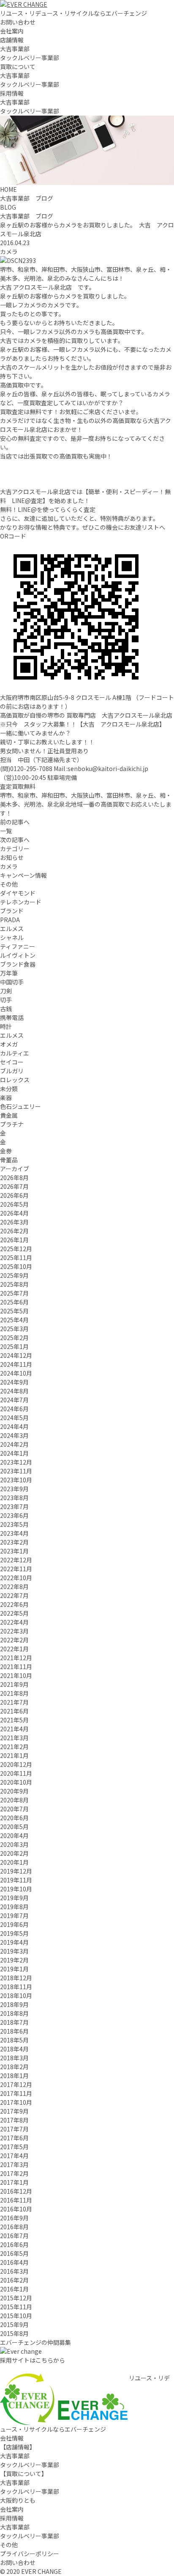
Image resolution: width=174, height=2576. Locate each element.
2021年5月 (14, 1720)
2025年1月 (14, 1346)
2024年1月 (14, 1453)
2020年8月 (14, 1800)
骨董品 (9, 1160)
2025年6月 (14, 1302)
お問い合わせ (18, 22)
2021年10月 (16, 1675)
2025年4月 (14, 1320)
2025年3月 (14, 1329)
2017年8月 (14, 2120)
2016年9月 (14, 2218)
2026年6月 (14, 1195)
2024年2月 (14, 1444)
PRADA (10, 920)
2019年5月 (14, 1933)
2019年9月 (14, 1898)
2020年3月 (14, 1844)
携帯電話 (12, 1017)
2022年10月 (16, 1578)
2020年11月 (16, 1773)
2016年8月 (14, 2227)
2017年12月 (16, 2084)
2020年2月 (14, 1853)
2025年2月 (14, 1338)
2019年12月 (16, 1871)
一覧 (6, 831)
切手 (6, 1000)
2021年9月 (14, 1684)
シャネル (12, 937)
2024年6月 (14, 1409)
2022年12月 (16, 1560)
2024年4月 (14, 1426)
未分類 (9, 1089)
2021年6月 (14, 1711)
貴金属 (9, 1115)
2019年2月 (14, 1960)
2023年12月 (16, 1462)
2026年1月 (14, 1240)
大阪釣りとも (18, 2500)
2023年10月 (16, 1480)
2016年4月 (14, 2262)
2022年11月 (16, 1569)
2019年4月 (14, 1942)
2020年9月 (14, 1791)
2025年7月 (14, 1293)
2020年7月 (14, 1809)
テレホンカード (21, 902)
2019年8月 (14, 1907)
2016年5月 (14, 2253)
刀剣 (6, 991)
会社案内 (12, 31)
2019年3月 (14, 1951)
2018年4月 (14, 2049)
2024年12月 (16, 1355)
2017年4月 (14, 2156)
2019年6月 (14, 1924)
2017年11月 (16, 2093)
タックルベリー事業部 (30, 58)
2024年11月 (16, 1364)
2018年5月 (14, 2040)
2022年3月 (14, 1631)
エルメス (12, 929)
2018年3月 (14, 2058)
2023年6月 (14, 1515)
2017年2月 (14, 2173)
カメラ (9, 252)
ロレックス (15, 1080)
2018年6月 (14, 2031)
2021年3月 (14, 1738)
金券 (6, 1151)
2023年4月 (14, 1533)
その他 (9, 884)
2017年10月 (16, 2102)
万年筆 (9, 973)
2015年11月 (16, 2307)
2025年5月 (14, 1311)
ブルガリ (12, 1071)
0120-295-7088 (31, 768)
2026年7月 (14, 1186)
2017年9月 (14, 2111)
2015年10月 (16, 2316)
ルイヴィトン (18, 955)
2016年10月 (16, 2209)
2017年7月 (14, 2129)
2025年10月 (16, 1266)
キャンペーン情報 (23, 875)
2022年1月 (14, 1649)
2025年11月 (16, 1258)
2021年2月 (14, 1747)
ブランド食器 (18, 964)
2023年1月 (14, 1551)
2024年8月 (14, 1391)
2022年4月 (14, 1622)
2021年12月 (16, 1658)
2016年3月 (14, 2271)
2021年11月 (16, 1667)
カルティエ (15, 1053)
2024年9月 (14, 1382)
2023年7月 (14, 1506)
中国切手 (12, 982)
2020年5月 (14, 1827)
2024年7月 (14, 1400)
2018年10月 (16, 1996)
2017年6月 (14, 2138)
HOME (8, 189)
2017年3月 (14, 2164)
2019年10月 (16, 1889)
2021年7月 (14, 1702)
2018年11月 (16, 1987)
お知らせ (12, 857)
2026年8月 (14, 1177)
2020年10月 (16, 1782)
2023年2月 (14, 1542)
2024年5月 (14, 1418)
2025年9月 (14, 1275)
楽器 (6, 1097)
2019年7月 (14, 1915)
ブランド (12, 911)
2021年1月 (14, 1755)
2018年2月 (14, 2067)
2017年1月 (14, 2182)
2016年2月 (14, 2280)
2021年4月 (14, 1729)
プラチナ (12, 1124)
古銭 (6, 1009)
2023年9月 (14, 1489)
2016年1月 (14, 2289)
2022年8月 (14, 1587)
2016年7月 (14, 2236)
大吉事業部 (15, 49)
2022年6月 (14, 1604)
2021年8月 (14, 1693)
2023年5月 (14, 1524)
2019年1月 (14, 1969)
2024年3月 (14, 1435)
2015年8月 (14, 2333)
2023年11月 (16, 1471)
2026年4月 (14, 1213)
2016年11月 (16, 2200)
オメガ (9, 1044)
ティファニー (18, 946)
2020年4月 (14, 1835)
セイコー (12, 1062)
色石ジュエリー (20, 1106)
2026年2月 (14, 1231)
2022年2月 (14, 1640)
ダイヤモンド (18, 893)
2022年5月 (14, 1613)
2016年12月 (16, 2191)
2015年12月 (16, 2298)
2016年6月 (14, 2244)
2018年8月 (14, 2013)
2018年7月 (14, 2022)
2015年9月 (14, 2324)
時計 (6, 1026)
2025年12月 (16, 1249)
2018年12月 (16, 1978)
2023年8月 (14, 1498)
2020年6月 (14, 1818)
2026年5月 (14, 1204)
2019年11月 (16, 1880)
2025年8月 (14, 1284)
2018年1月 (14, 2076)
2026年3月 (14, 1222)
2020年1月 (14, 1862)
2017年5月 (14, 2147)
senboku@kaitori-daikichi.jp (108, 768)
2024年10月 (16, 1373)
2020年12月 (16, 1764)
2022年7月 (14, 1595)
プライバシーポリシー (30, 2554)
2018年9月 (14, 2004)
